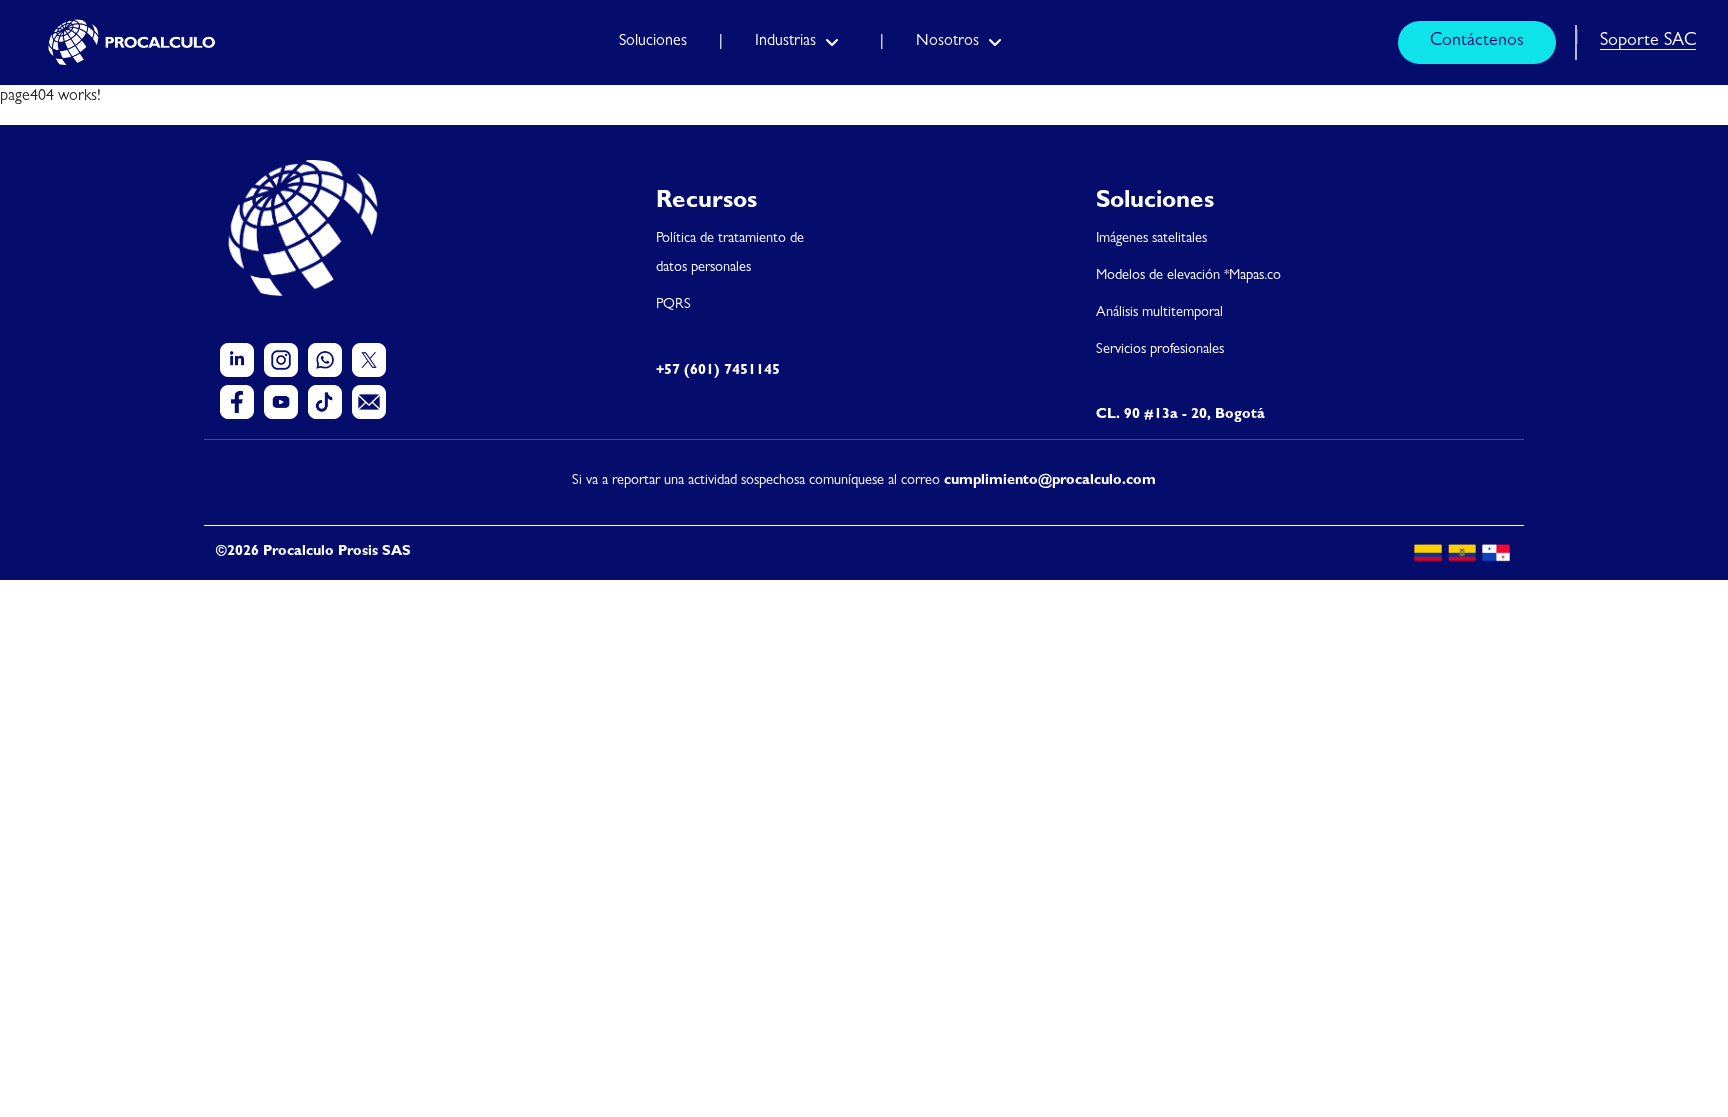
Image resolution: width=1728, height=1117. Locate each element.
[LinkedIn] (237, 360)
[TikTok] (325, 402)
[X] (369, 360)
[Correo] (369, 402)
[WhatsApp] (325, 360)
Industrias (785, 42)
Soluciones (653, 42)
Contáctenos (1477, 42)
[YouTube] (281, 402)
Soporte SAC (1648, 42)
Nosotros (947, 42)
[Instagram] (281, 360)
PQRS (673, 305)
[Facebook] (237, 402)
